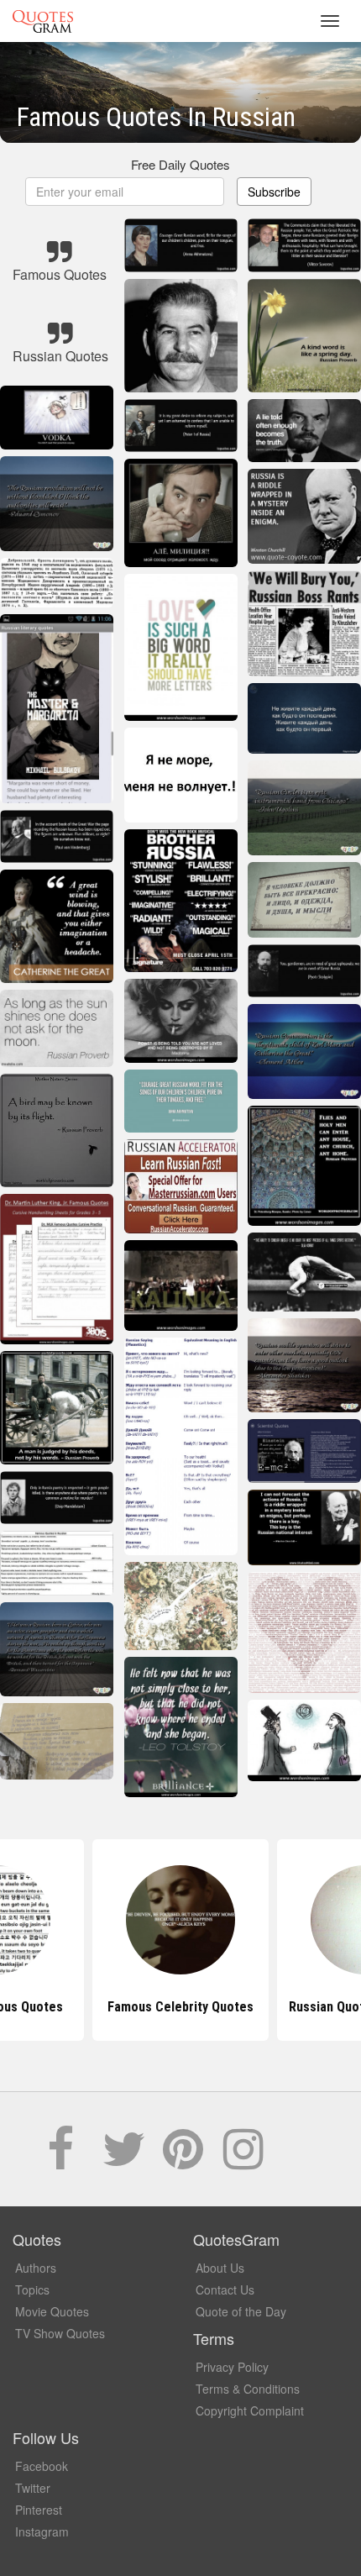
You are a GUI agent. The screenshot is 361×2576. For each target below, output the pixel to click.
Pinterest (39, 2510)
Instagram (42, 2531)
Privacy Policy (232, 2367)
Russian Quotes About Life (181, 2007)
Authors (36, 2268)
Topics (32, 2289)
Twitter (33, 2488)
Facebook (42, 2466)
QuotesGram (43, 21)
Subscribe (274, 192)
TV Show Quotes (60, 2333)
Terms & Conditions (248, 2389)
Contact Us (225, 2289)
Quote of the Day (241, 2311)
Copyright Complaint (250, 2410)
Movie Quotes (52, 2311)
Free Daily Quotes (180, 164)
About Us (220, 2268)
